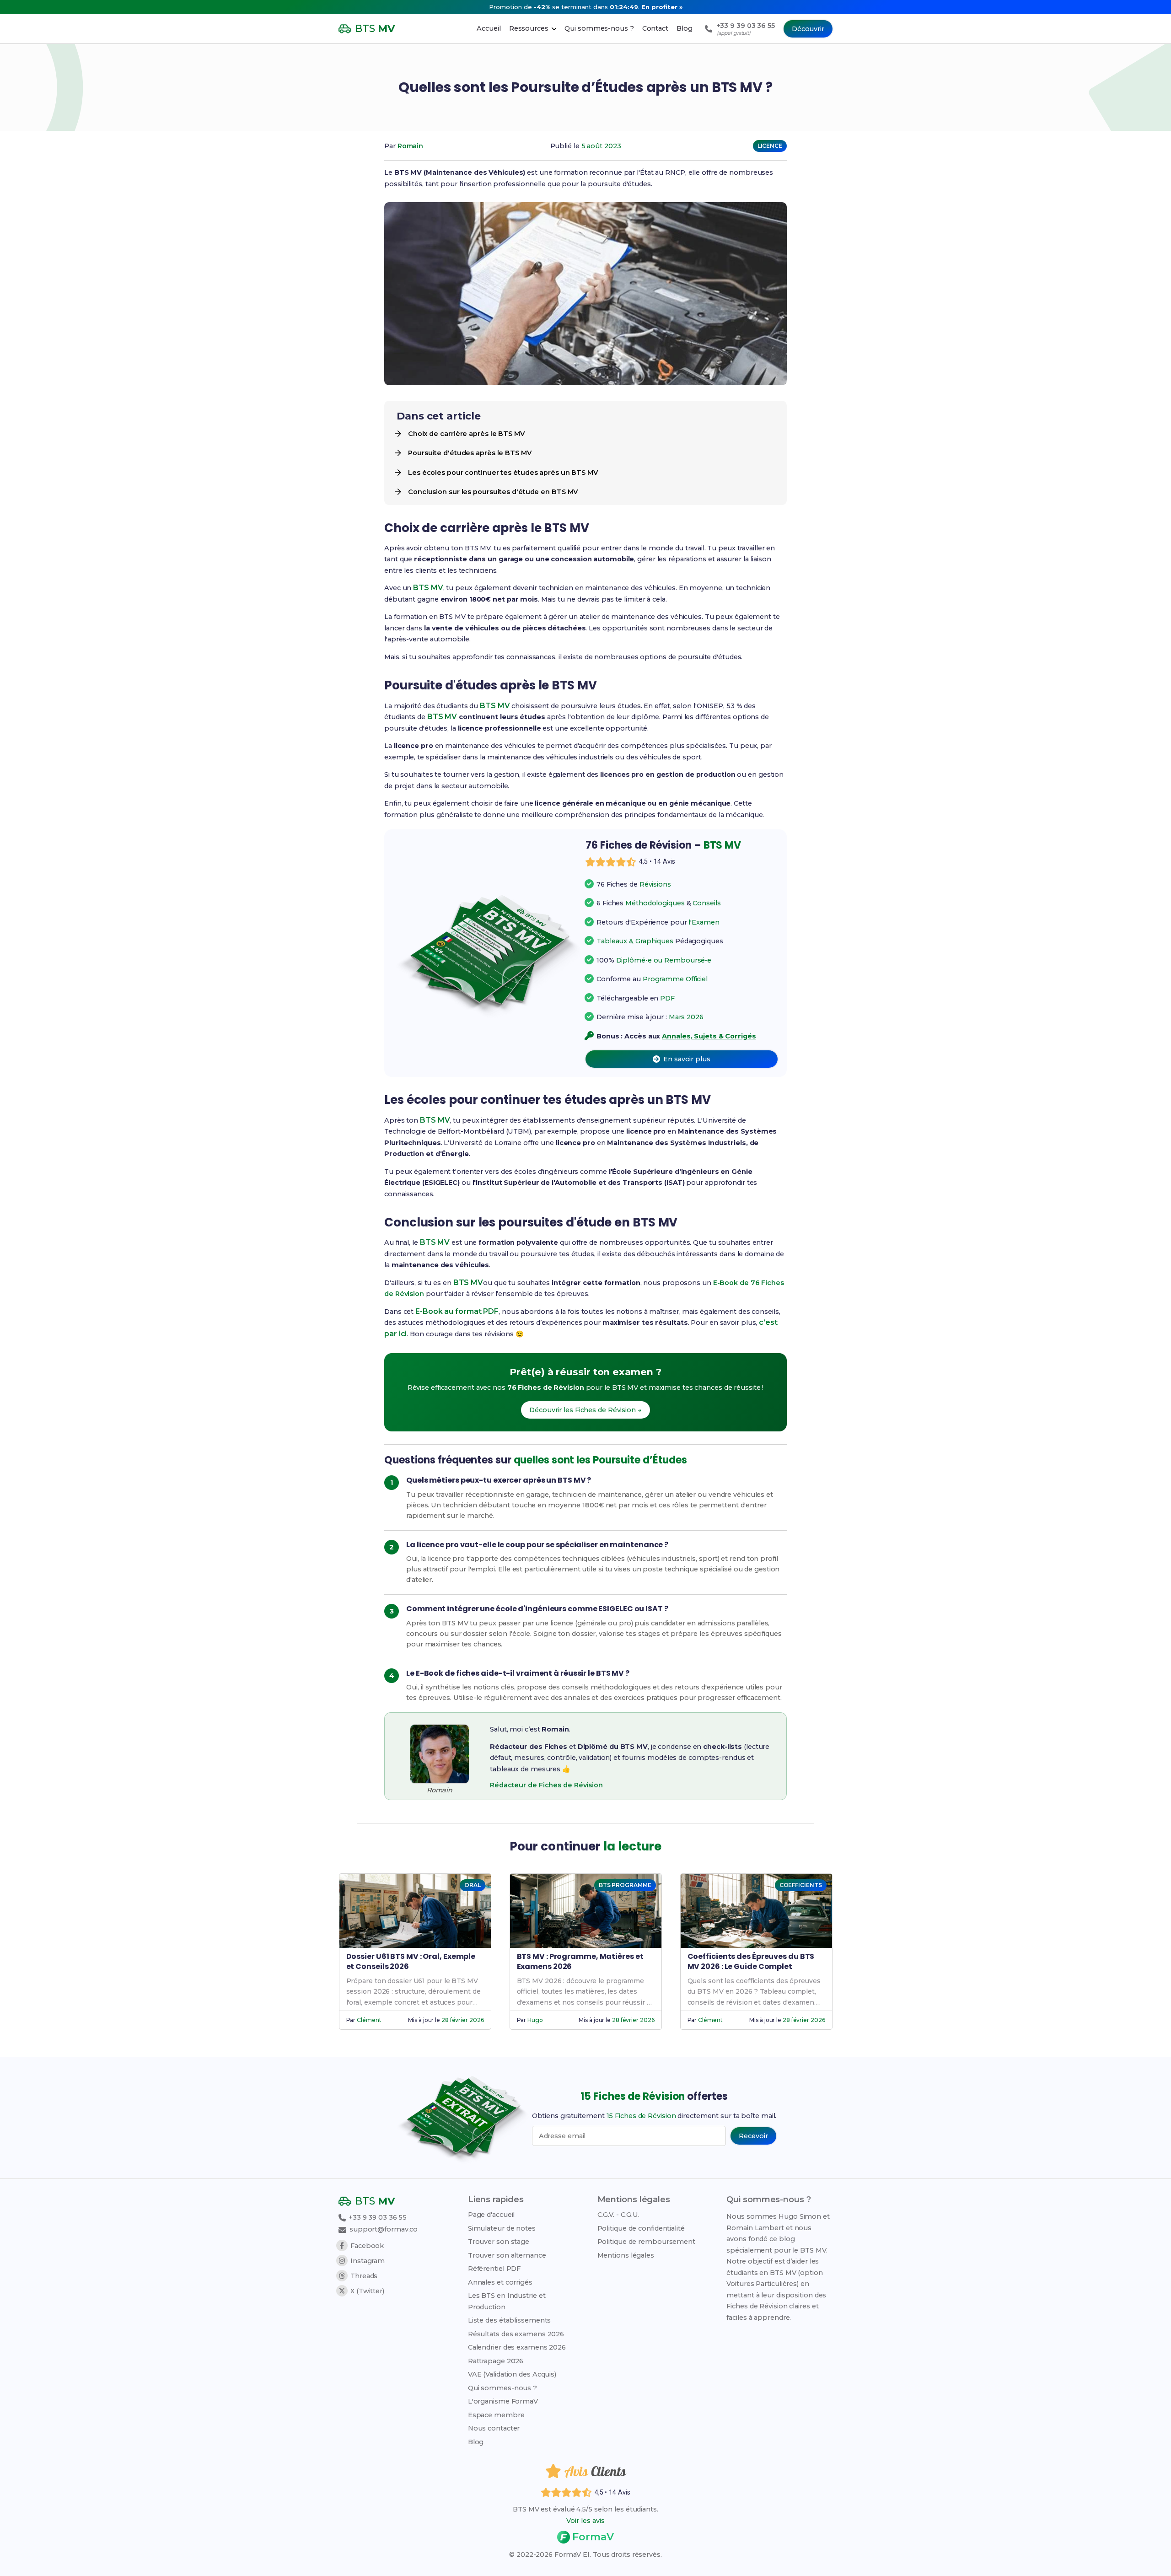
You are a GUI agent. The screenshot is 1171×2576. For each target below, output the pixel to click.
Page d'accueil (491, 2215)
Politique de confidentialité (641, 2228)
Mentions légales (626, 2255)
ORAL (473, 1885)
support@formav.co (384, 2229)
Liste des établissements (510, 2320)
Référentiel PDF (494, 2269)
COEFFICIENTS (801, 1885)
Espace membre (496, 2415)
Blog (476, 2442)
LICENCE (770, 146)
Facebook (367, 2246)
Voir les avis (585, 2521)
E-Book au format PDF (457, 1311)
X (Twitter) (367, 2291)
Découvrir (808, 29)
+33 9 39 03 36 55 (377, 2217)
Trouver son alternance (507, 2255)
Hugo (535, 2020)
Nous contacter (494, 2428)
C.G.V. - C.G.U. (619, 2215)
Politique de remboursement (646, 2242)
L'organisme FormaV (503, 2401)
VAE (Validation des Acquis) (512, 2374)
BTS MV (428, 588)
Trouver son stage (499, 2242)
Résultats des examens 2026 (516, 2334)
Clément (369, 2020)
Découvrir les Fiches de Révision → (585, 1410)
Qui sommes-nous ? (502, 2388)
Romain (410, 146)
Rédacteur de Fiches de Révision (546, 1785)
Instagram (368, 2261)
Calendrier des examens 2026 (517, 2347)
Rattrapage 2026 (496, 2361)
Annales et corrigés (500, 2282)
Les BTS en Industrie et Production (507, 2301)
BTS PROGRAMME (625, 1885)
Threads (364, 2276)
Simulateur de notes (502, 2228)
